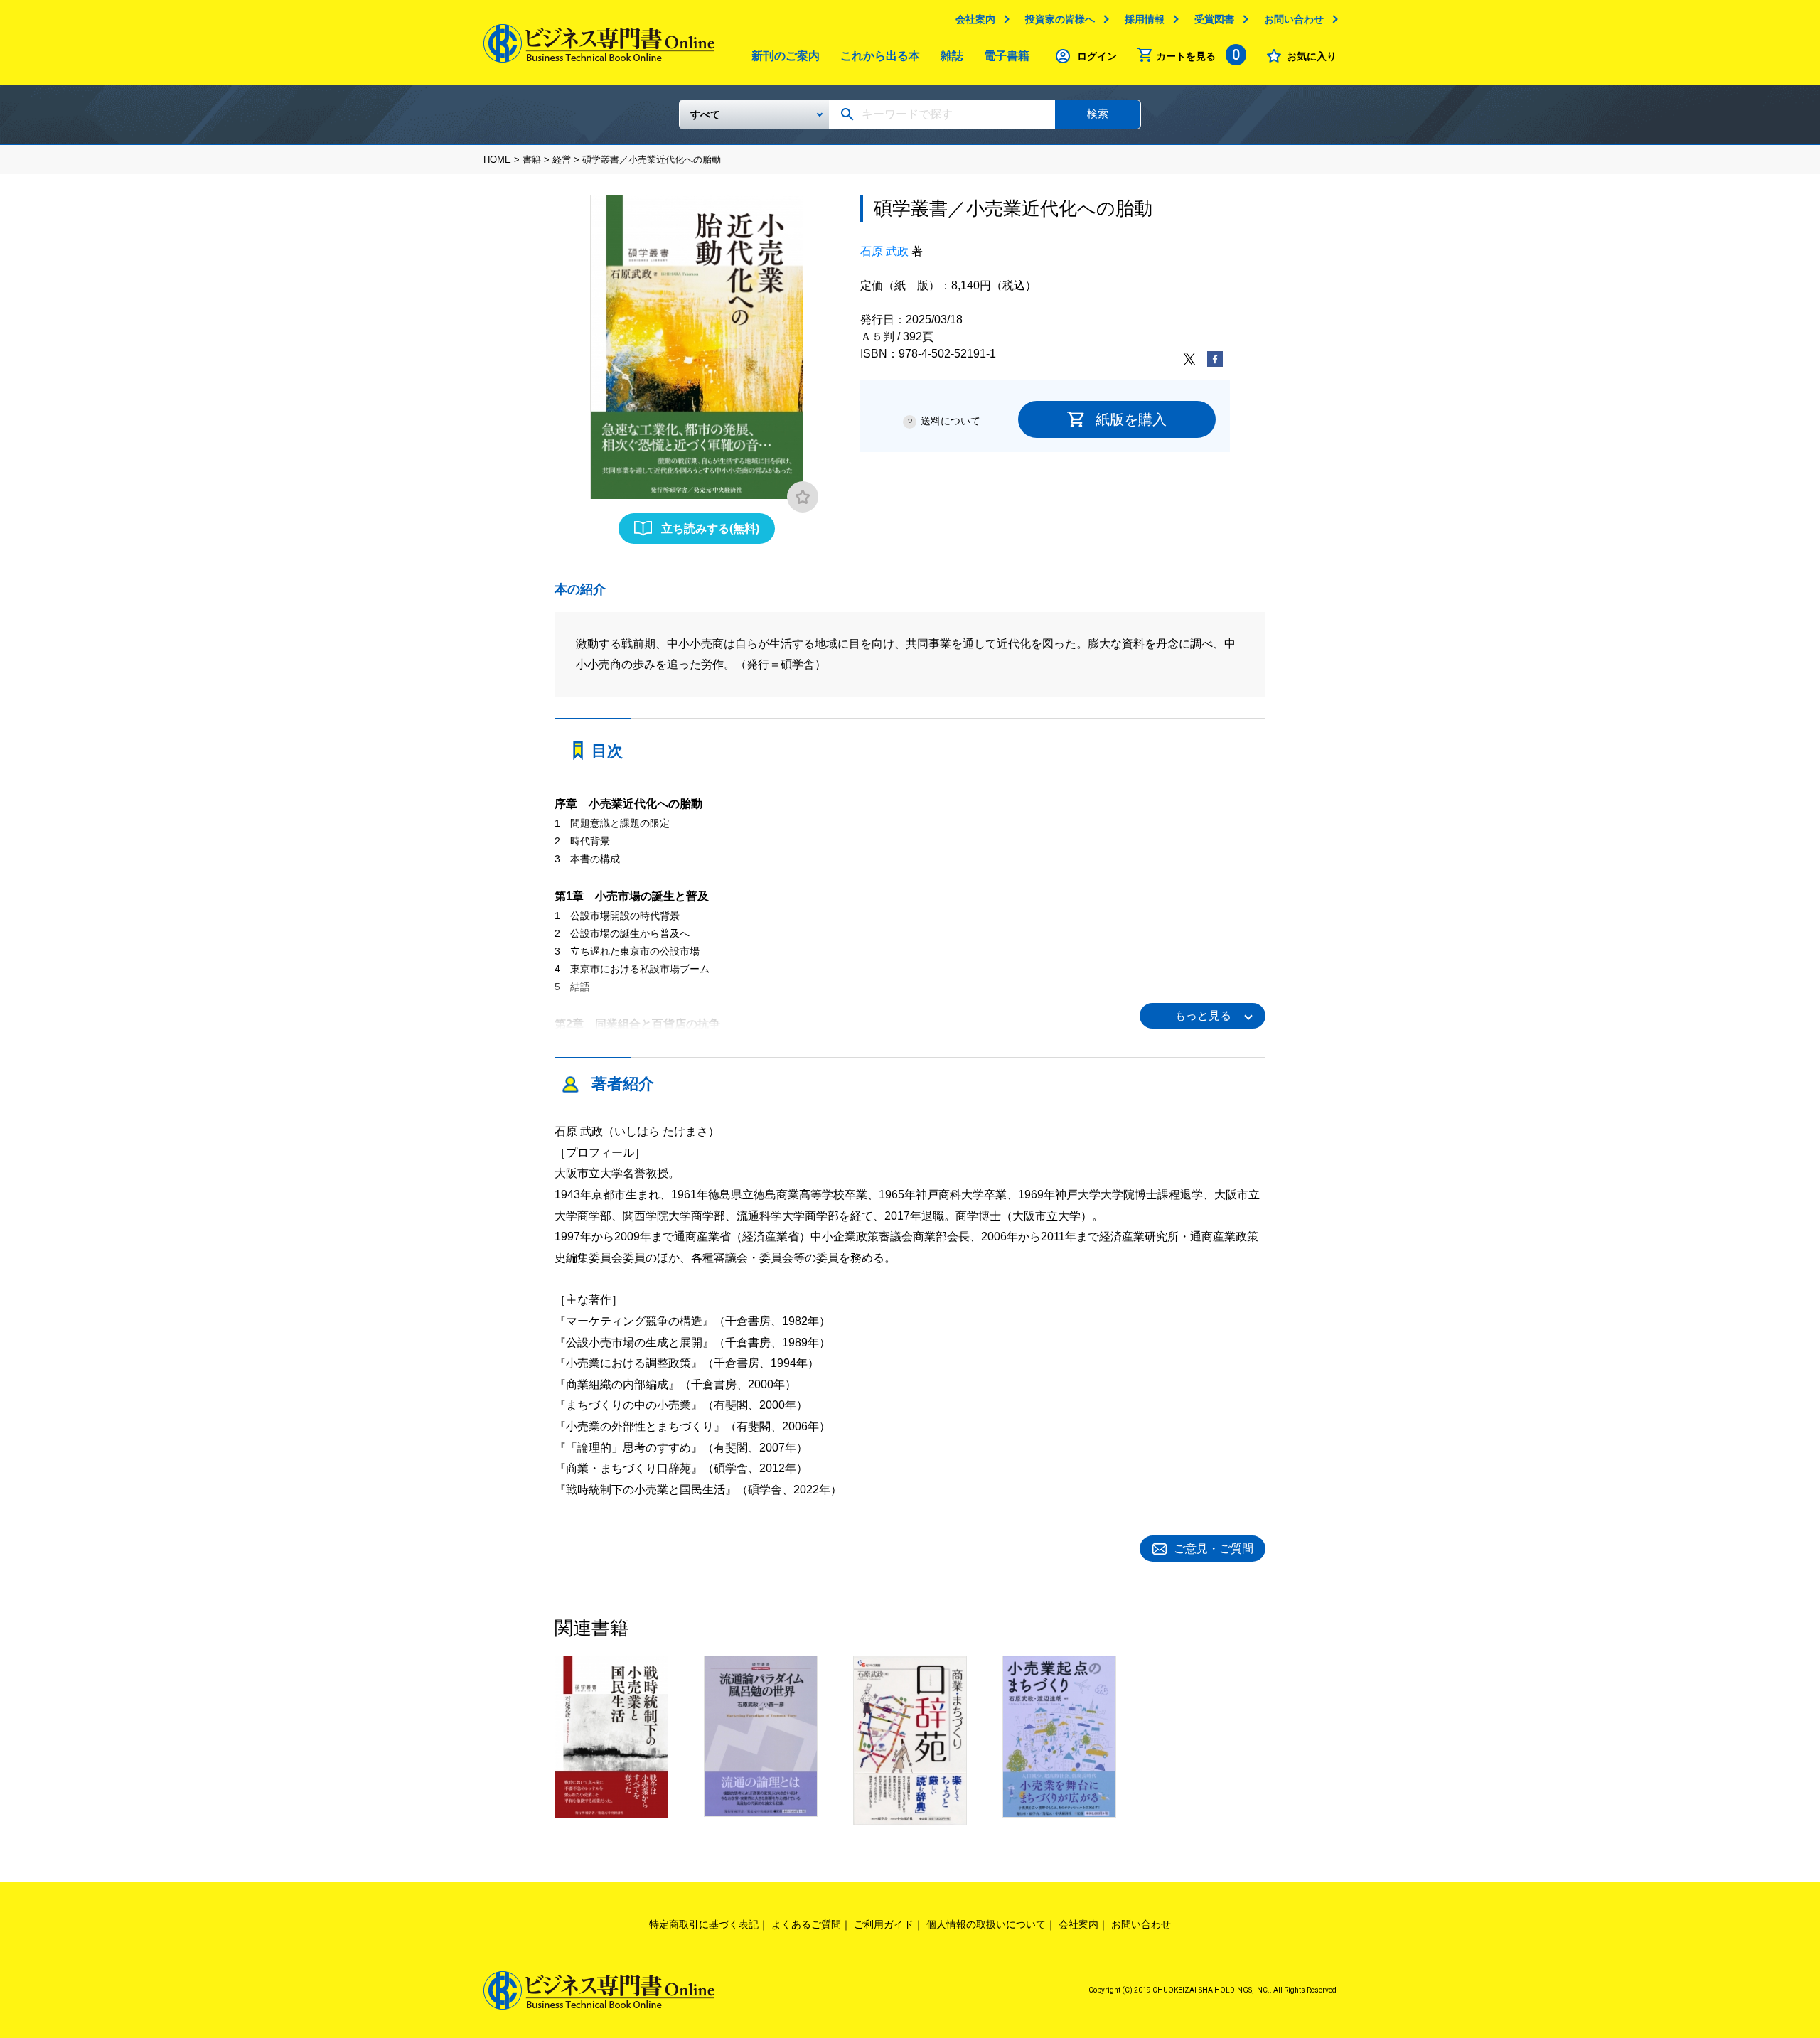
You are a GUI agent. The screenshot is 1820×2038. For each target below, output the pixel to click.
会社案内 (975, 19)
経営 (562, 160)
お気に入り (1312, 56)
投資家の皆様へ (1060, 19)
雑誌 (952, 56)
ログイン (1097, 56)
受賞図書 (1214, 19)
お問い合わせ (1294, 19)
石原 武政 (884, 251)
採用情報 (1145, 19)
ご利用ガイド (884, 1924)
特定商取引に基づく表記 (704, 1924)
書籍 (532, 160)
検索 (1098, 113)
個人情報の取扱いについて (986, 1924)
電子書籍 (1007, 56)
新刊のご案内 (786, 56)
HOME (497, 160)
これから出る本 (880, 56)
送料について (951, 421)
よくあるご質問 (806, 1924)
